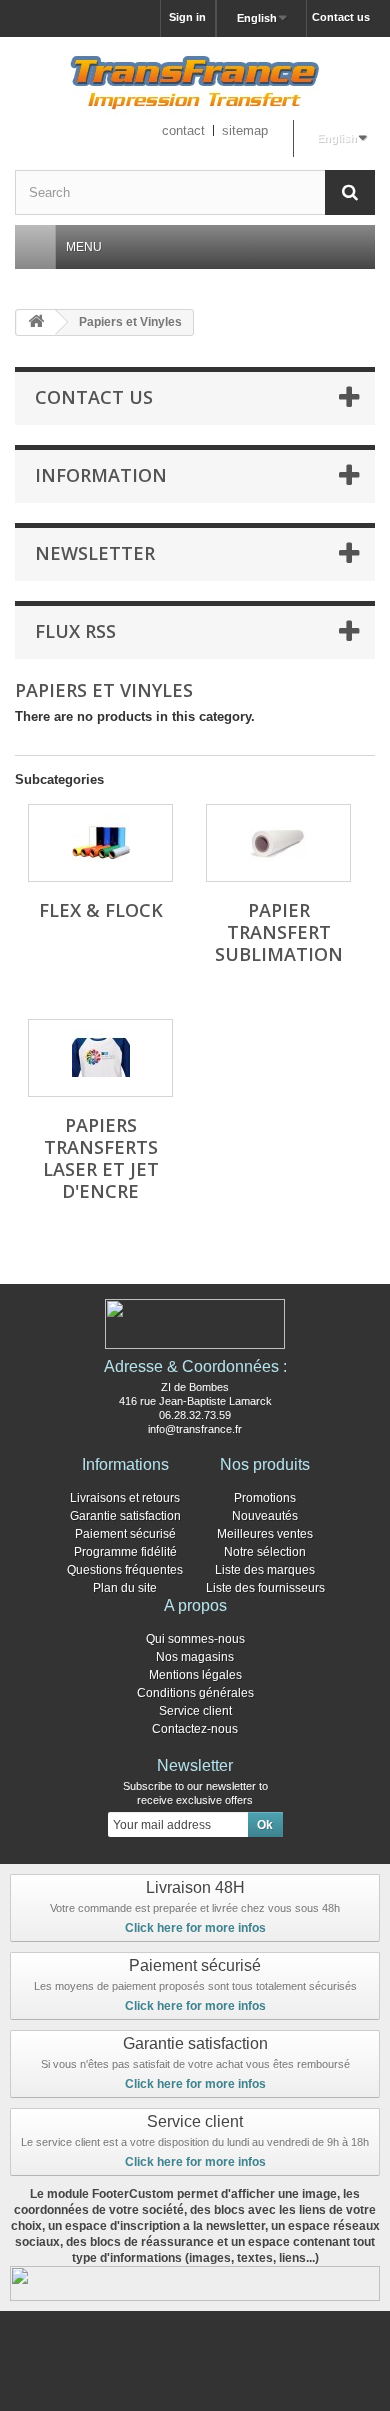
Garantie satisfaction (125, 1516)
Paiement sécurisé (125, 1534)
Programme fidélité (125, 1552)
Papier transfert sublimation (279, 932)
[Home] (35, 247)
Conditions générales (195, 1693)
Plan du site (125, 1588)
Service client (195, 1711)
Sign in (187, 17)
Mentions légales (195, 1675)
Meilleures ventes (265, 1534)
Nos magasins (195, 1657)
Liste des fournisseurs (265, 1588)
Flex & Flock (101, 910)
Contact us (341, 17)
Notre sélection (265, 1552)
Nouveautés (265, 1516)
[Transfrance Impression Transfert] (195, 86)
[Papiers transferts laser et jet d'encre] (100, 1058)
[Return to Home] (36, 322)
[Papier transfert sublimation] (278, 843)
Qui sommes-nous (195, 1639)
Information (101, 475)
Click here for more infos (195, 1928)
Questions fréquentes (125, 1570)
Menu (84, 247)
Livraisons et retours (125, 1498)
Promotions (265, 1498)
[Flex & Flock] (100, 843)
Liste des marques (265, 1570)
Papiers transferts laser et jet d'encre (101, 1158)
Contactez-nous (195, 1729)
